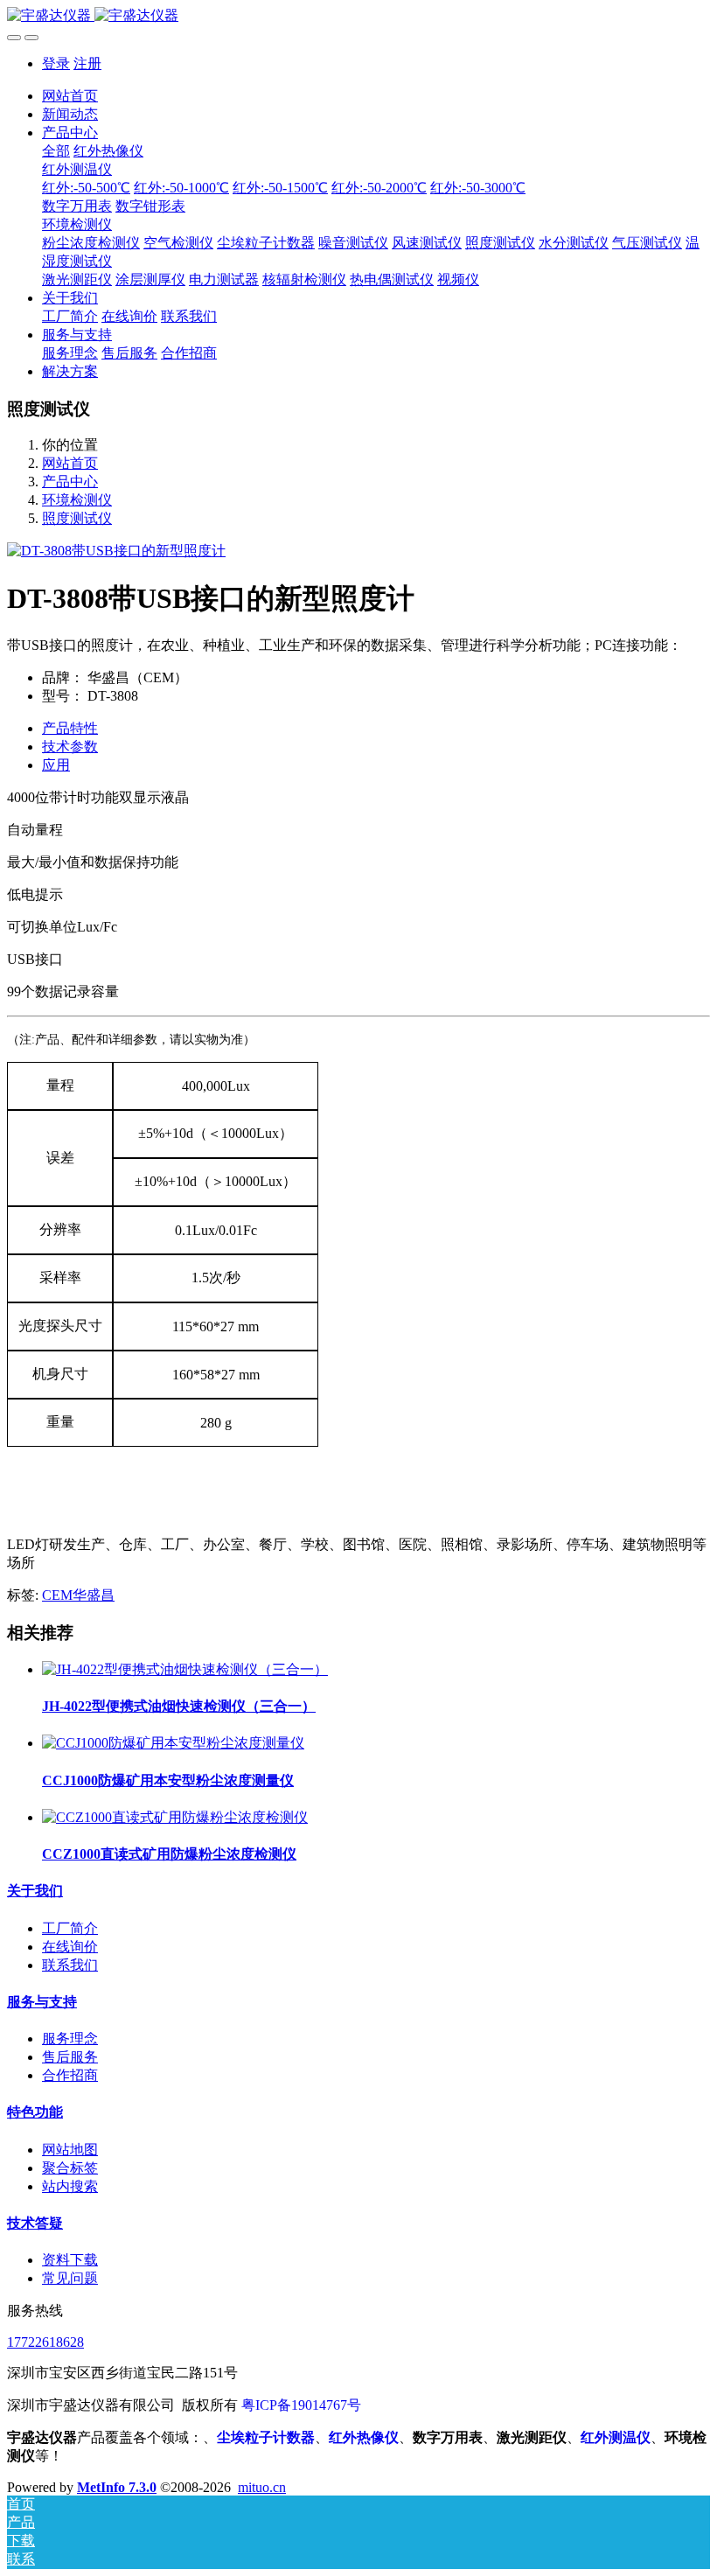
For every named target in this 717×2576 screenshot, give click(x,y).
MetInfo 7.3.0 (117, 2487)
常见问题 (70, 2278)
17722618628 (45, 2342)
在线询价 (70, 1947)
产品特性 (70, 728)
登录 (56, 63)
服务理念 (70, 2038)
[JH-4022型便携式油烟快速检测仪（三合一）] (185, 1669)
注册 (87, 63)
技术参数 (70, 747)
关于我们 (35, 1891)
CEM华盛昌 (78, 1595)
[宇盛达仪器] (358, 16)
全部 (56, 151)
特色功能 (35, 2112)
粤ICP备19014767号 (301, 2405)
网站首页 (70, 96)
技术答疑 (35, 2223)
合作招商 (70, 2075)
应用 (56, 765)
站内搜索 (70, 2186)
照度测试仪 (77, 518)
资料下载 (70, 2260)
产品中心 (70, 482)
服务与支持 (42, 2002)
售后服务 (70, 2057)
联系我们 (70, 1965)
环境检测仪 (77, 500)
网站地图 (70, 2150)
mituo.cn (262, 2487)
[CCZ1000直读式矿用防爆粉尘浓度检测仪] (175, 1817)
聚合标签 (70, 2168)
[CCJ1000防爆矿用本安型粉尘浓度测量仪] (173, 1743)
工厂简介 (70, 1928)
